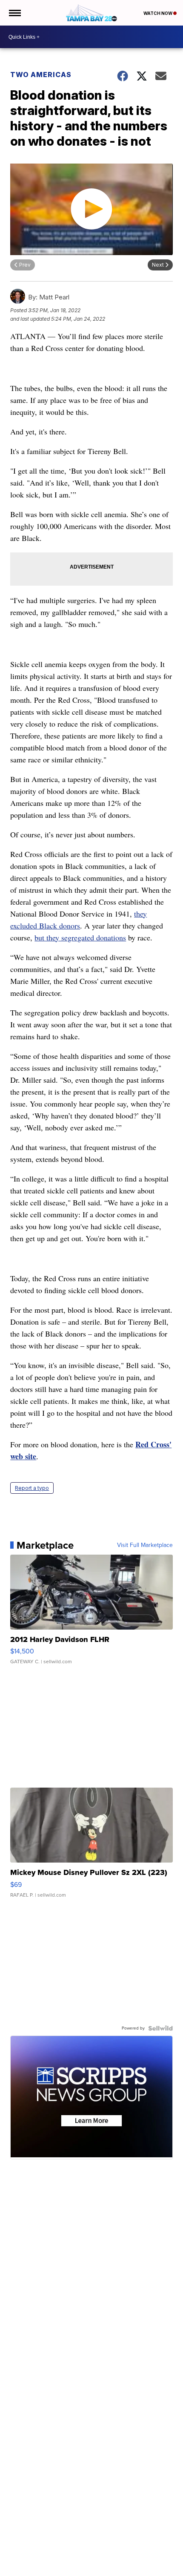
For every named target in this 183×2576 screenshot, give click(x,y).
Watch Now (158, 13)
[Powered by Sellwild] (160, 2028)
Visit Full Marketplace (145, 1545)
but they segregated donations (80, 937)
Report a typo (32, 1488)
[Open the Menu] (14, 13)
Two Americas (41, 75)
